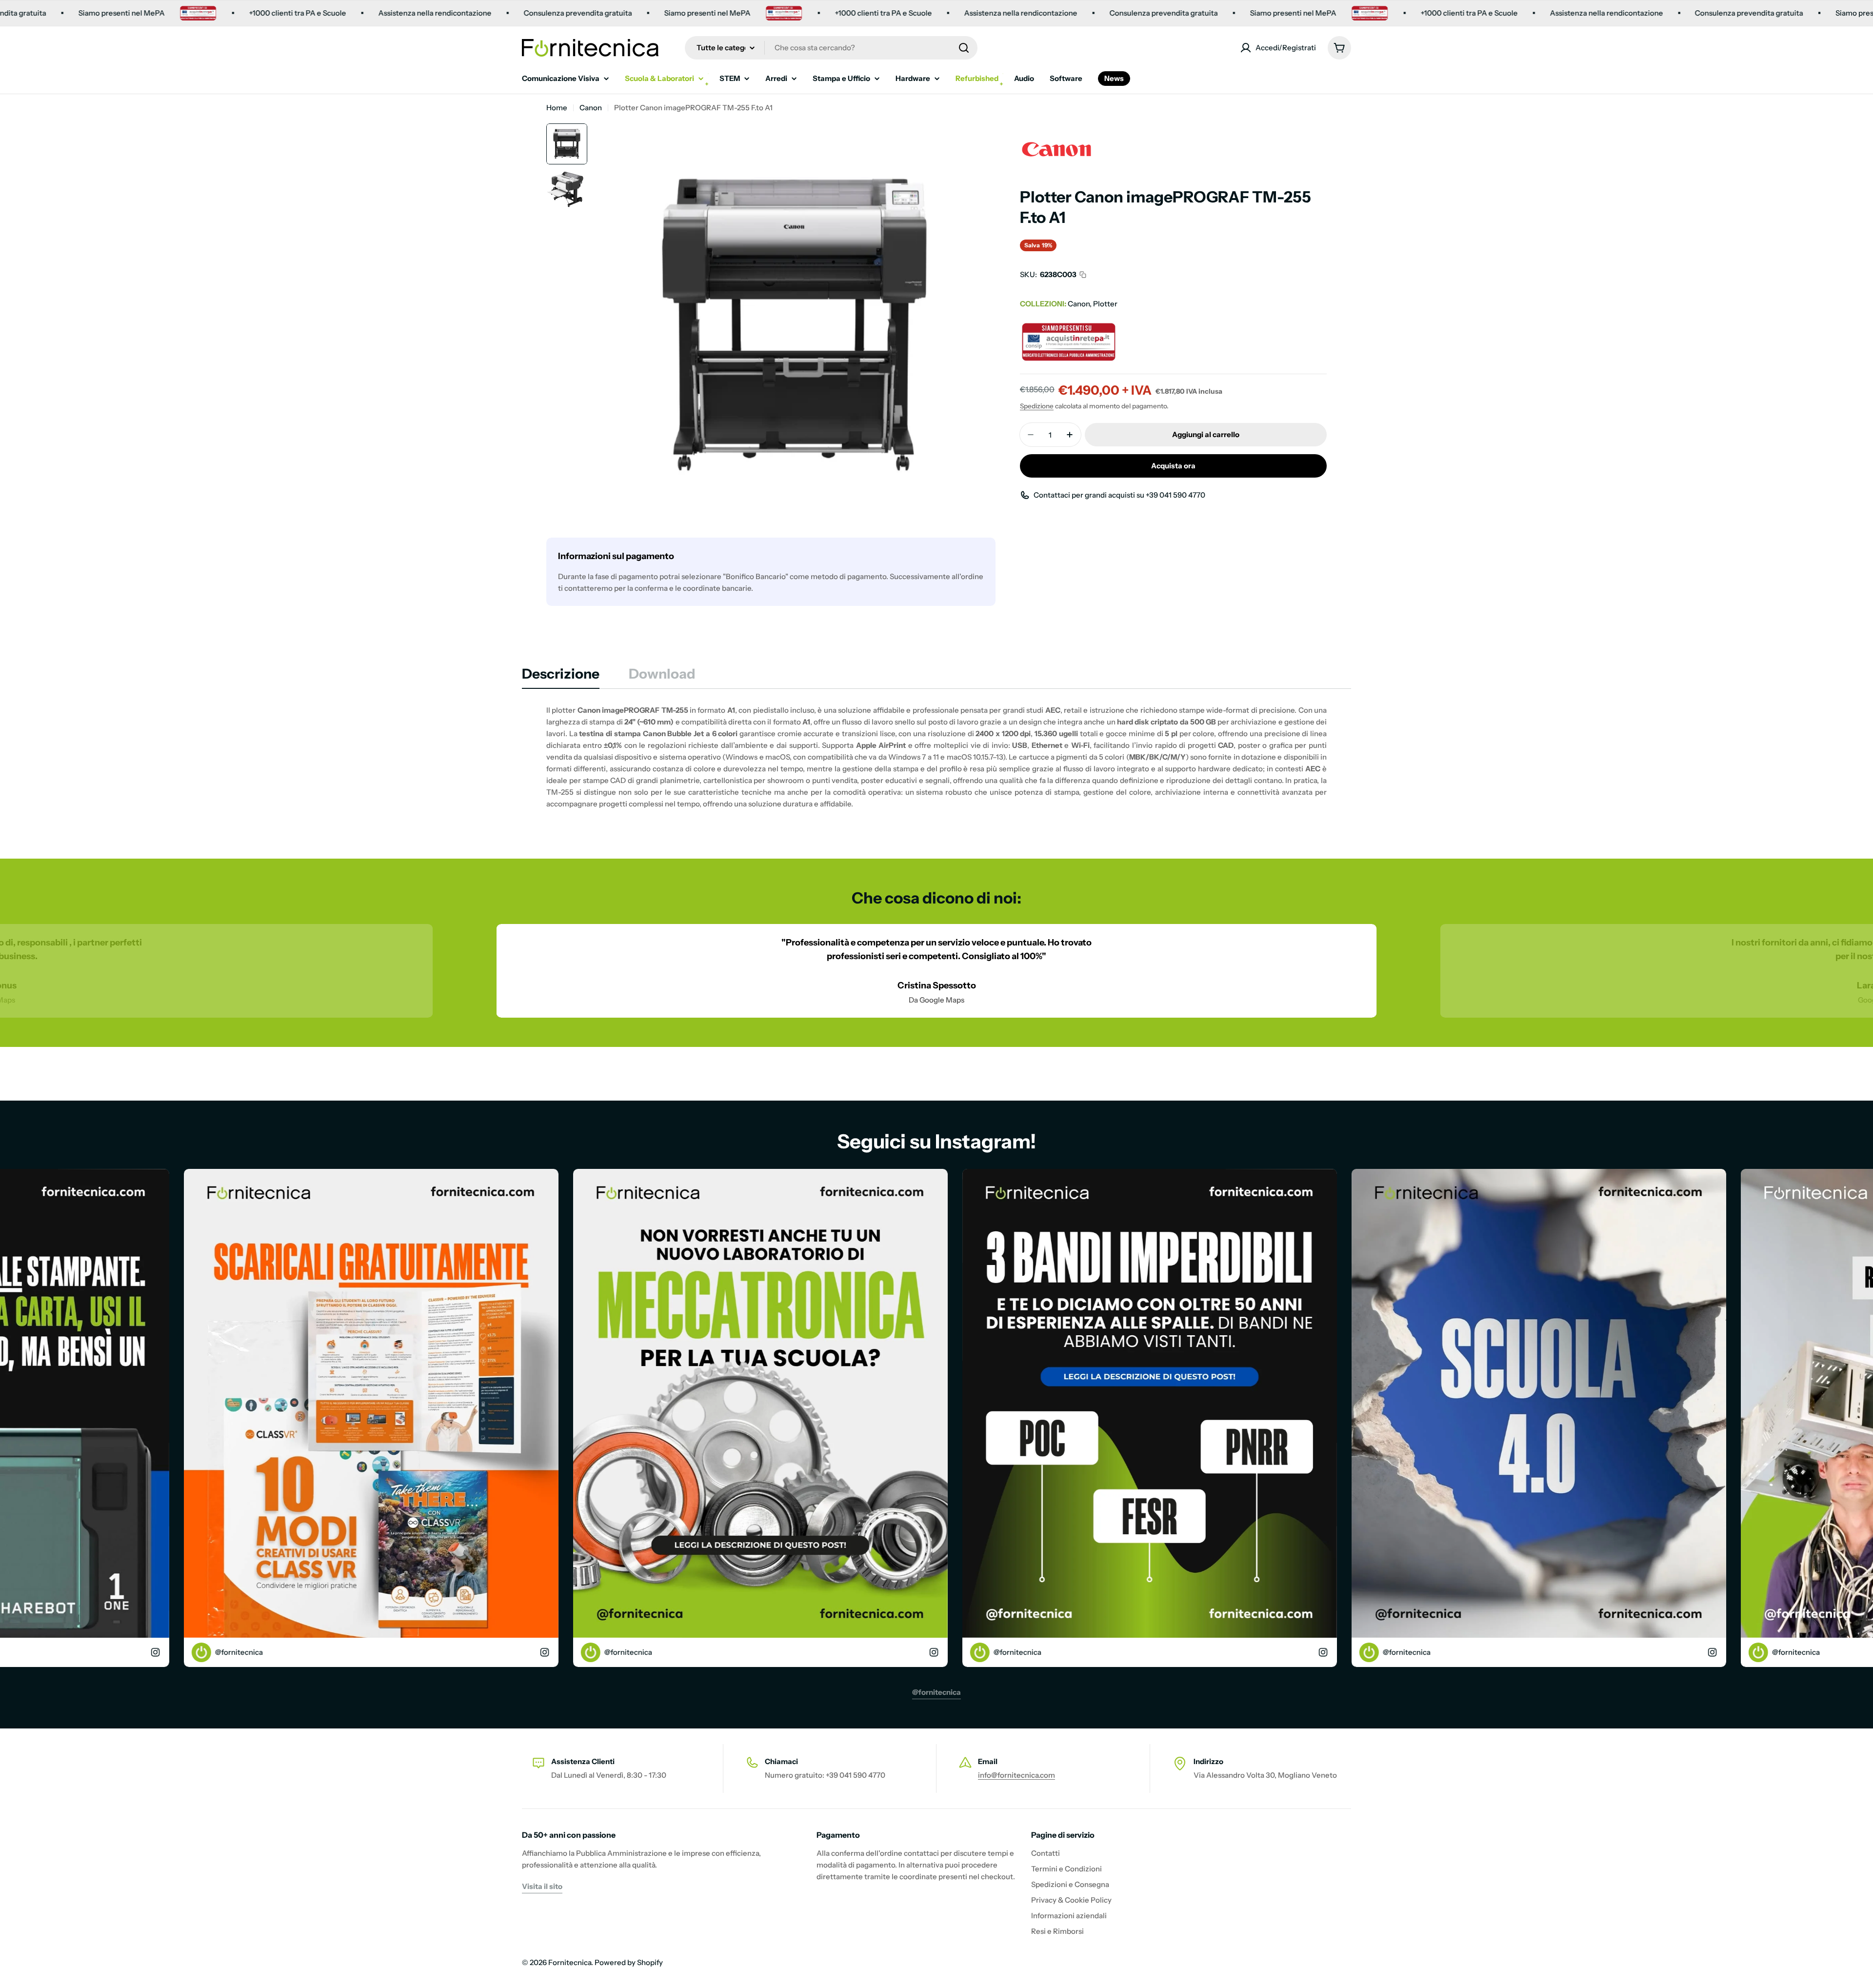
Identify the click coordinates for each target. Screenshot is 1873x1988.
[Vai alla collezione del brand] (1056, 129)
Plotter (1105, 304)
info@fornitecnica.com (1016, 1775)
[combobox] (831, 48)
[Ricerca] (964, 48)
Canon (591, 108)
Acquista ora (1173, 466)
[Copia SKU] (1083, 275)
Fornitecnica (570, 1962)
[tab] (561, 677)
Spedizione (1037, 406)
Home (557, 108)
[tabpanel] (936, 757)
